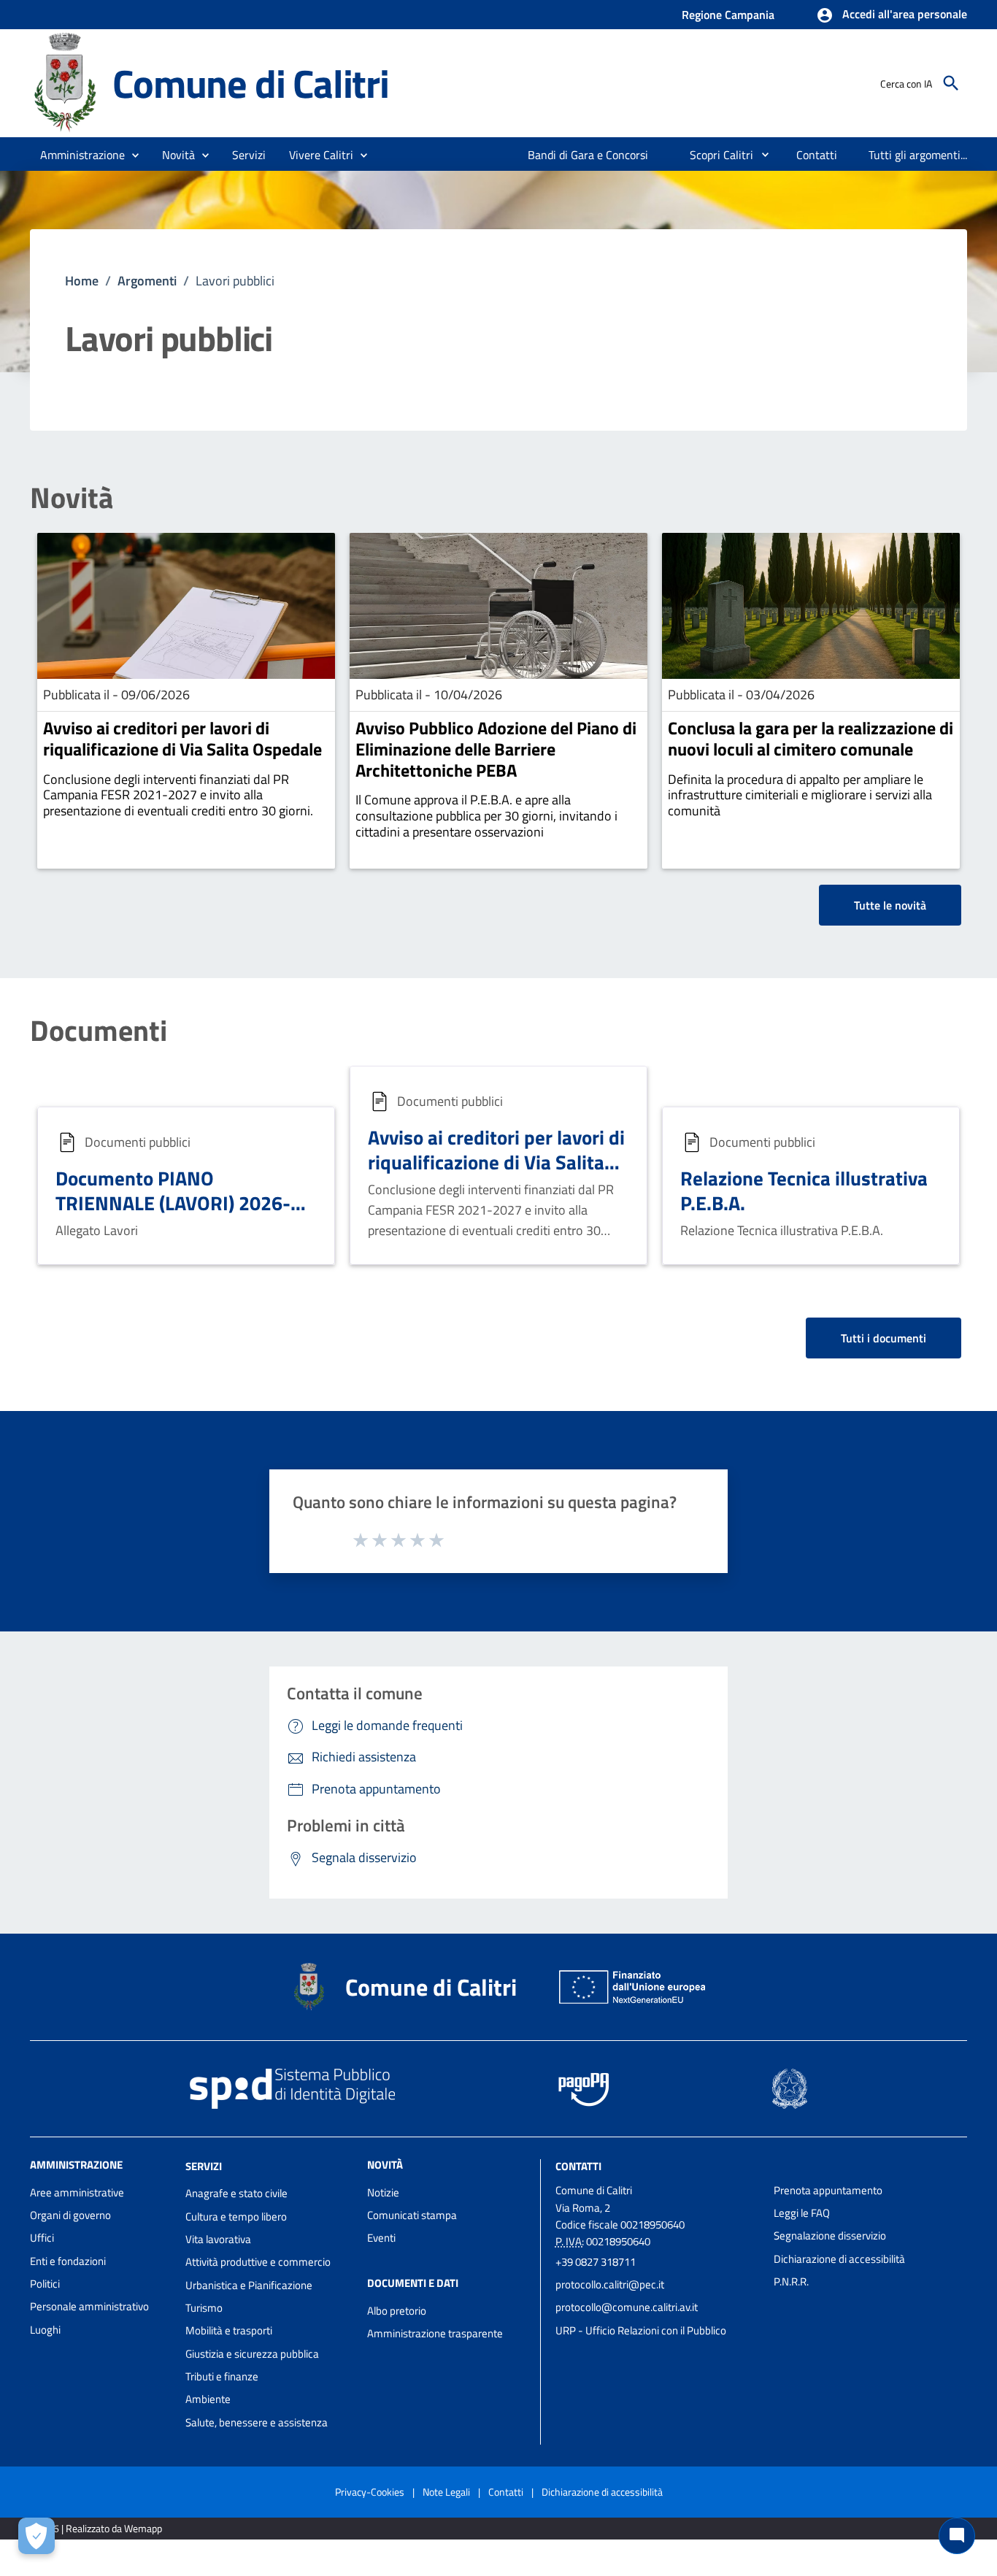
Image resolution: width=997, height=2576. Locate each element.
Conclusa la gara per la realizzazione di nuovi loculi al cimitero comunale (811, 738)
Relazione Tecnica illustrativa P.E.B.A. (804, 1190)
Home (82, 281)
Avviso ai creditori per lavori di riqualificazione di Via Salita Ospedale (182, 738)
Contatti (578, 2165)
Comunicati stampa (412, 2215)
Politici (45, 2284)
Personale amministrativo (89, 2306)
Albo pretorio (397, 2311)
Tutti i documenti (884, 1338)
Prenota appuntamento (828, 2190)
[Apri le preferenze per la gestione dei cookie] (36, 2536)
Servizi (204, 2165)
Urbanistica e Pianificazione (249, 2285)
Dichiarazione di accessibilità (839, 2259)
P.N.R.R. (791, 2281)
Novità (72, 498)
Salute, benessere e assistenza (257, 2422)
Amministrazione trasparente (435, 2333)
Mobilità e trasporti (229, 2330)
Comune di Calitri (251, 83)
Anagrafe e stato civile (236, 2193)
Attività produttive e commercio (258, 2262)
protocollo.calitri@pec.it (610, 2284)
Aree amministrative (77, 2192)
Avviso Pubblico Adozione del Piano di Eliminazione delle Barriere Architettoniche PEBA (496, 749)
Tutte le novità (890, 905)
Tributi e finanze (222, 2376)
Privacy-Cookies (370, 2492)
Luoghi (45, 2330)
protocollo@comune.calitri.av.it (627, 2307)
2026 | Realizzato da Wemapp (99, 2528)
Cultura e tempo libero (236, 2216)
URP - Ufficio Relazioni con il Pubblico (641, 2330)
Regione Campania (728, 15)
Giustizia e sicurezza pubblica (252, 2354)
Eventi (381, 2238)
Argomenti (147, 281)
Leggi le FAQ (802, 2213)
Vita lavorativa (218, 2239)
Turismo (204, 2308)
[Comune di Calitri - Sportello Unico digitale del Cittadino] (65, 82)
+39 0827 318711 (596, 2262)
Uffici (42, 2238)
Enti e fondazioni (68, 2261)
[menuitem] (588, 155)
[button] (892, 15)
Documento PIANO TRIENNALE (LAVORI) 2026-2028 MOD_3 (173, 1203)
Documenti (99, 1031)
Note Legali (446, 2492)
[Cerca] (951, 83)
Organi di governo (70, 2215)
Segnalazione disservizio (830, 2235)
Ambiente (208, 2399)
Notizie (383, 2192)
